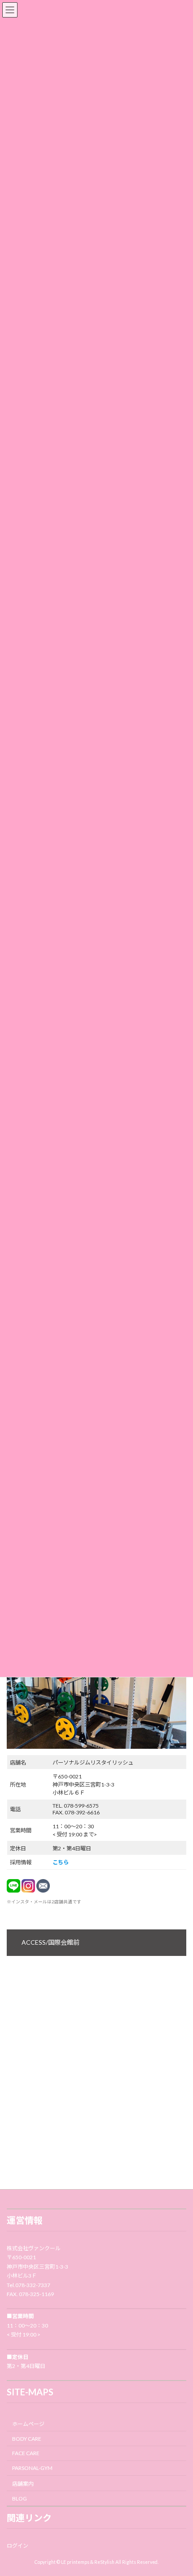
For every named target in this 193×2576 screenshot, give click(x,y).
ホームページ (28, 2424)
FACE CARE (26, 2454)
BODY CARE (27, 2439)
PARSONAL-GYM (32, 2468)
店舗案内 (23, 2484)
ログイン (18, 2546)
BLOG (20, 2498)
